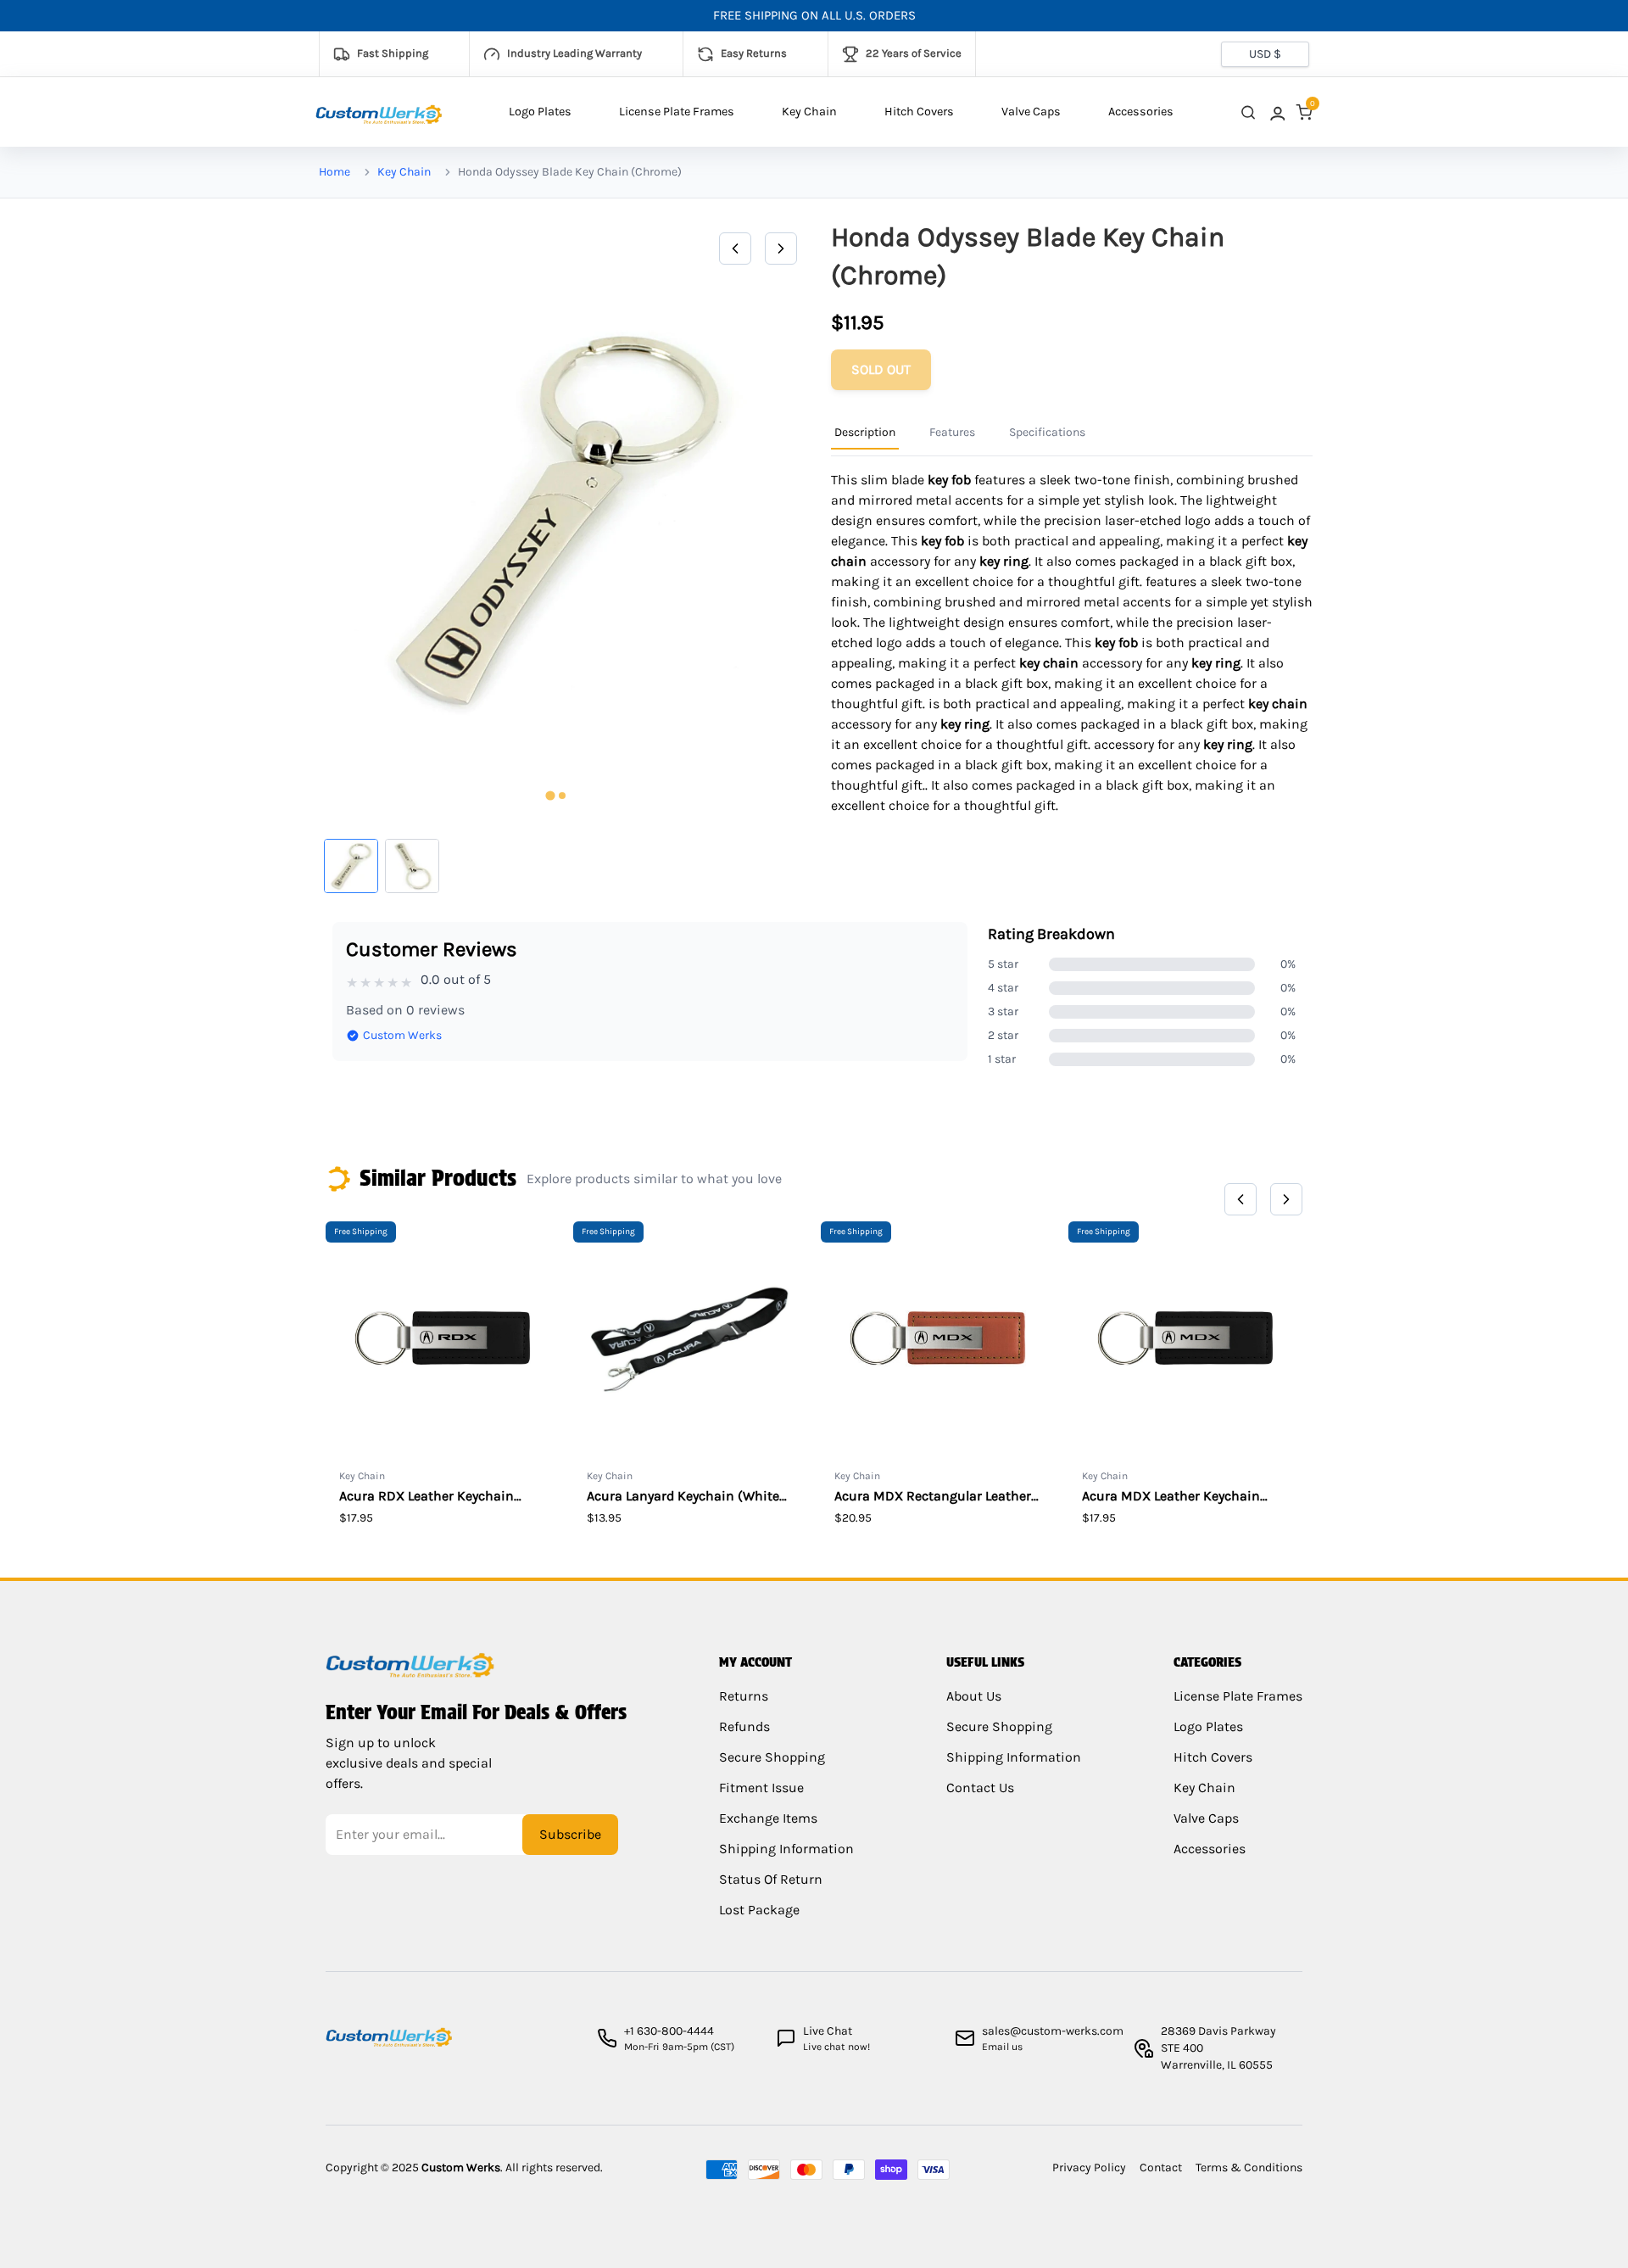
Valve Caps (1031, 112)
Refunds (744, 1726)
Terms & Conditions (1249, 2167)
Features (952, 432)
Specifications (1047, 432)
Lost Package (759, 1910)
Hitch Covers (919, 112)
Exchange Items (768, 1818)
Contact (1161, 2167)
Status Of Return (771, 1879)
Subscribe (570, 1834)
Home (335, 172)
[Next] (781, 249)
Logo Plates (540, 112)
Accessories (1141, 112)
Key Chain (809, 112)
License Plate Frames (677, 112)
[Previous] (735, 249)
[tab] (550, 796)
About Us (974, 1696)
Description (865, 432)
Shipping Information (786, 1849)
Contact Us (980, 1788)
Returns (744, 1696)
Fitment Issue (761, 1788)
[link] (1276, 112)
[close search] (1248, 112)
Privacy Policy (1089, 2167)
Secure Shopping (772, 1757)
